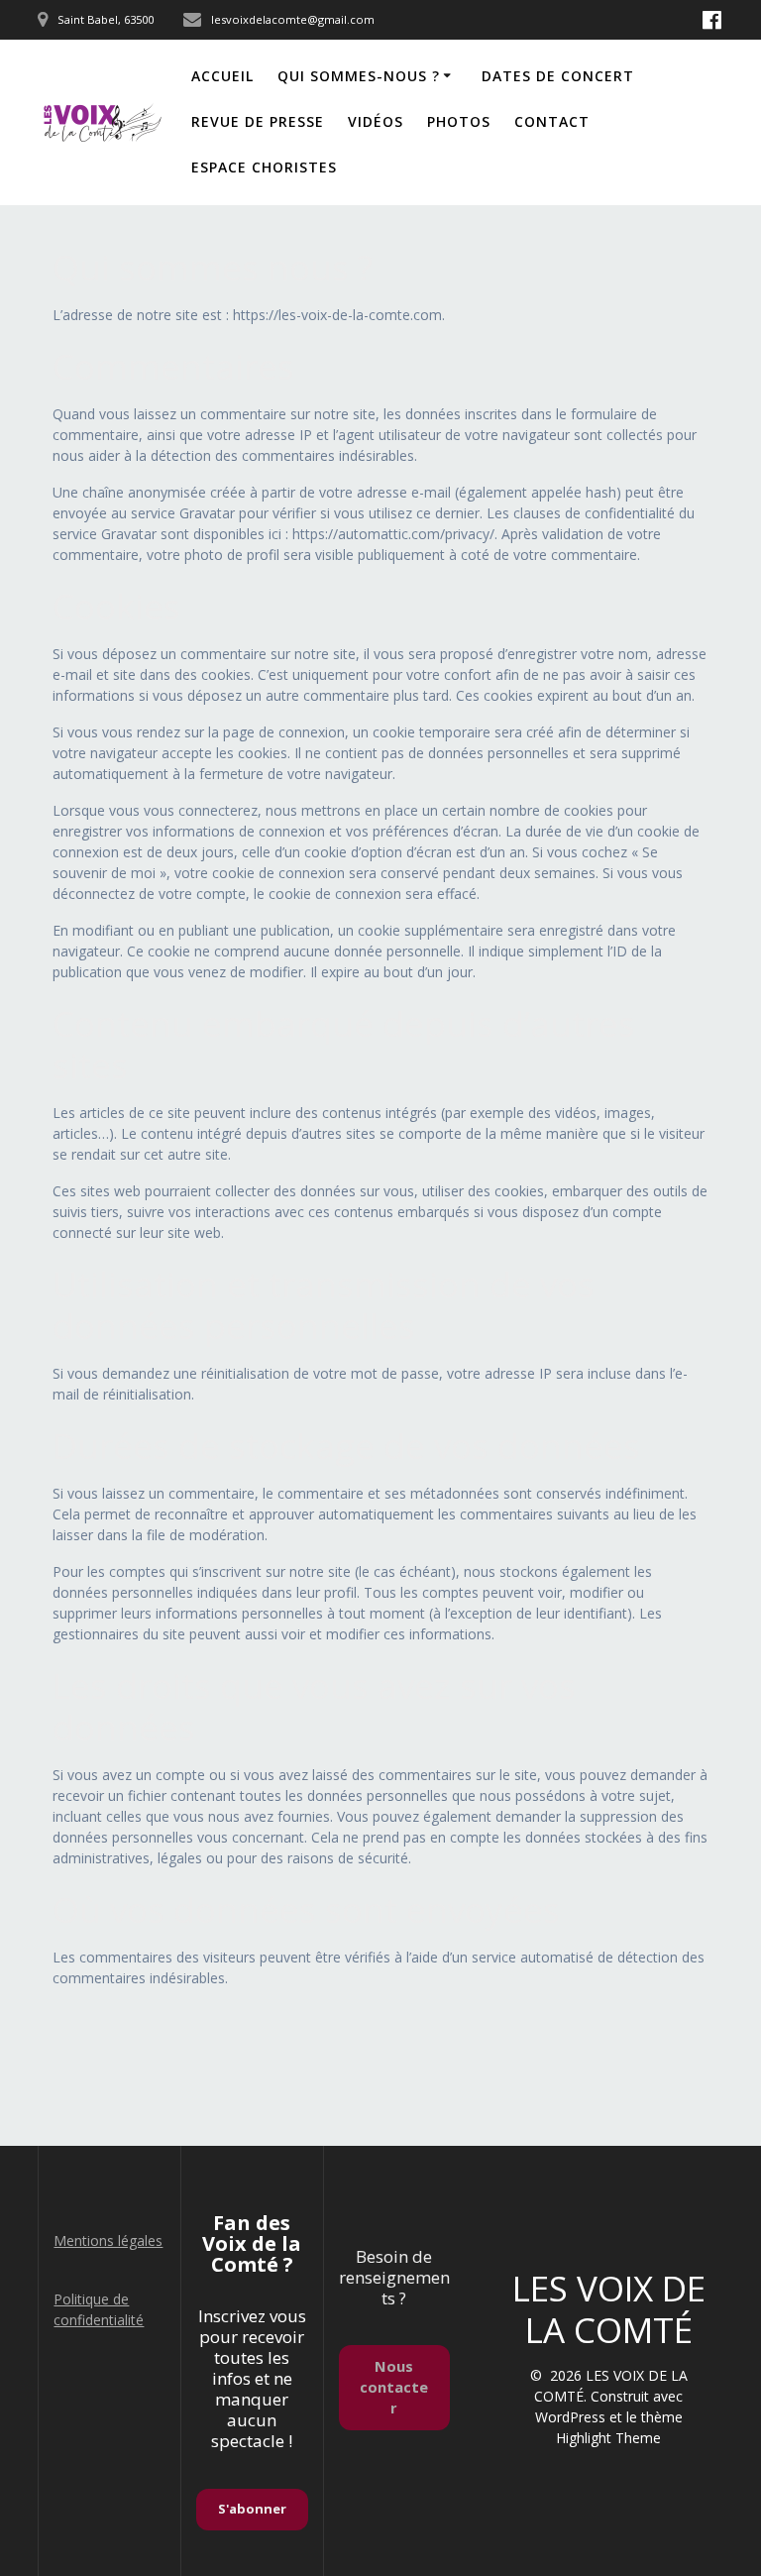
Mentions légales (108, 2240)
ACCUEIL (222, 76)
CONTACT (552, 121)
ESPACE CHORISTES (264, 167)
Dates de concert (558, 76)
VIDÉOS (376, 121)
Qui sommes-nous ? (359, 76)
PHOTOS (459, 121)
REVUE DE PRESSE (258, 121)
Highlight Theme (608, 2438)
